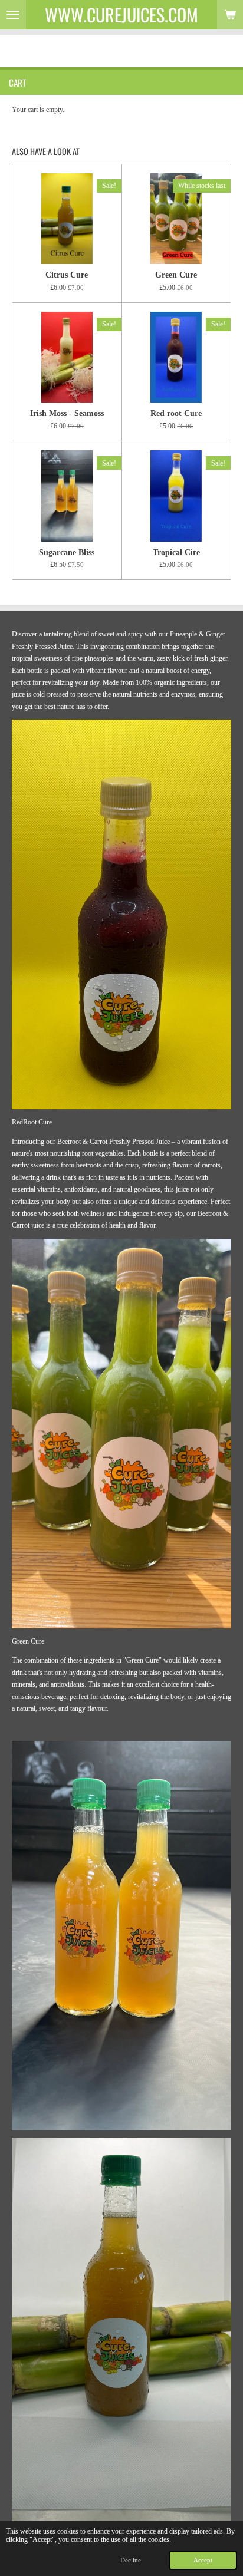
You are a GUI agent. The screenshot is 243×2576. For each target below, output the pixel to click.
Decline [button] (131, 2560)
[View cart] (230, 15)
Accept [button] (203, 2560)
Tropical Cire (176, 552)
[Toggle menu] (13, 15)
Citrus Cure (67, 275)
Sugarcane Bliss (67, 552)
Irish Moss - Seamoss (67, 413)
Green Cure (176, 275)
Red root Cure (176, 413)
